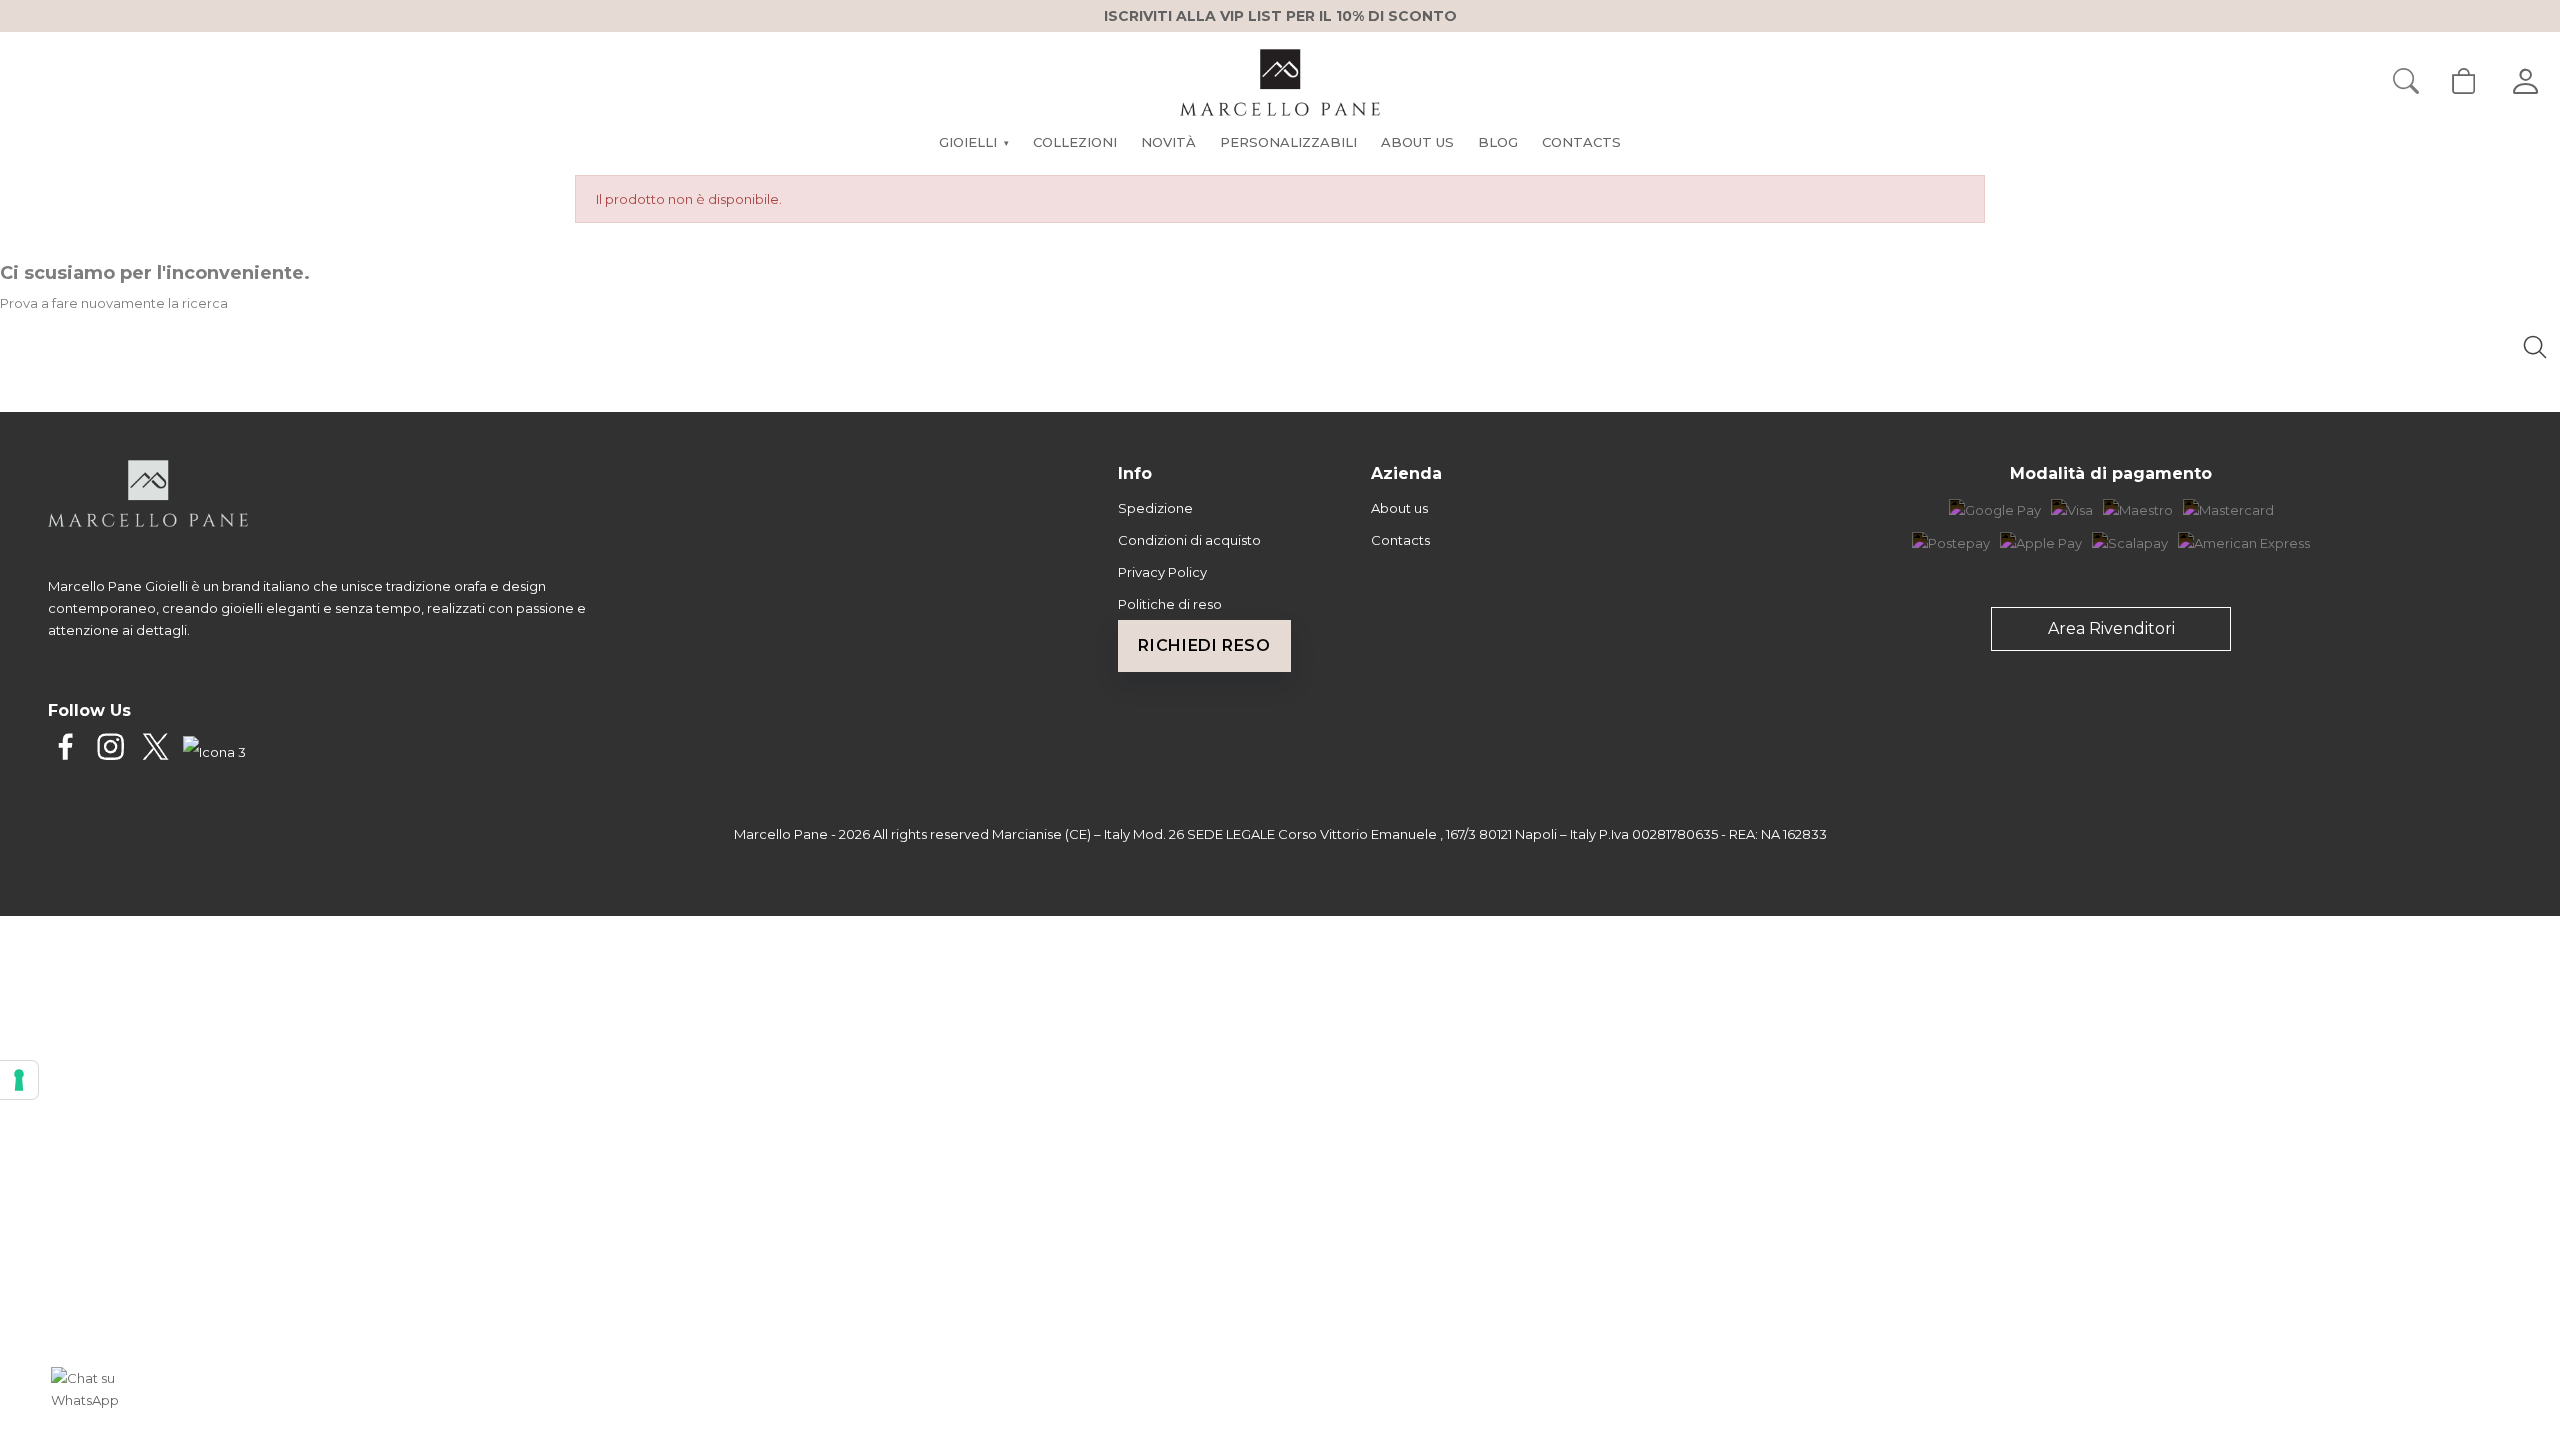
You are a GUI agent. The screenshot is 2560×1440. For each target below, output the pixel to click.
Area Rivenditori (2111, 628)
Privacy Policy (1162, 572)
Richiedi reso (1204, 645)
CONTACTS (1581, 142)
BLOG (1498, 142)
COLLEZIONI (1075, 142)
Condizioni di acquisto (1189, 540)
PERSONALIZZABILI (1288, 142)
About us (1399, 508)
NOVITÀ (1168, 142)
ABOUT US (1417, 142)
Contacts (1400, 540)
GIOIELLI (973, 142)
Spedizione (1155, 508)
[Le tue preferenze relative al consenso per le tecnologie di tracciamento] (19, 1080)
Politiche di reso (1170, 604)
